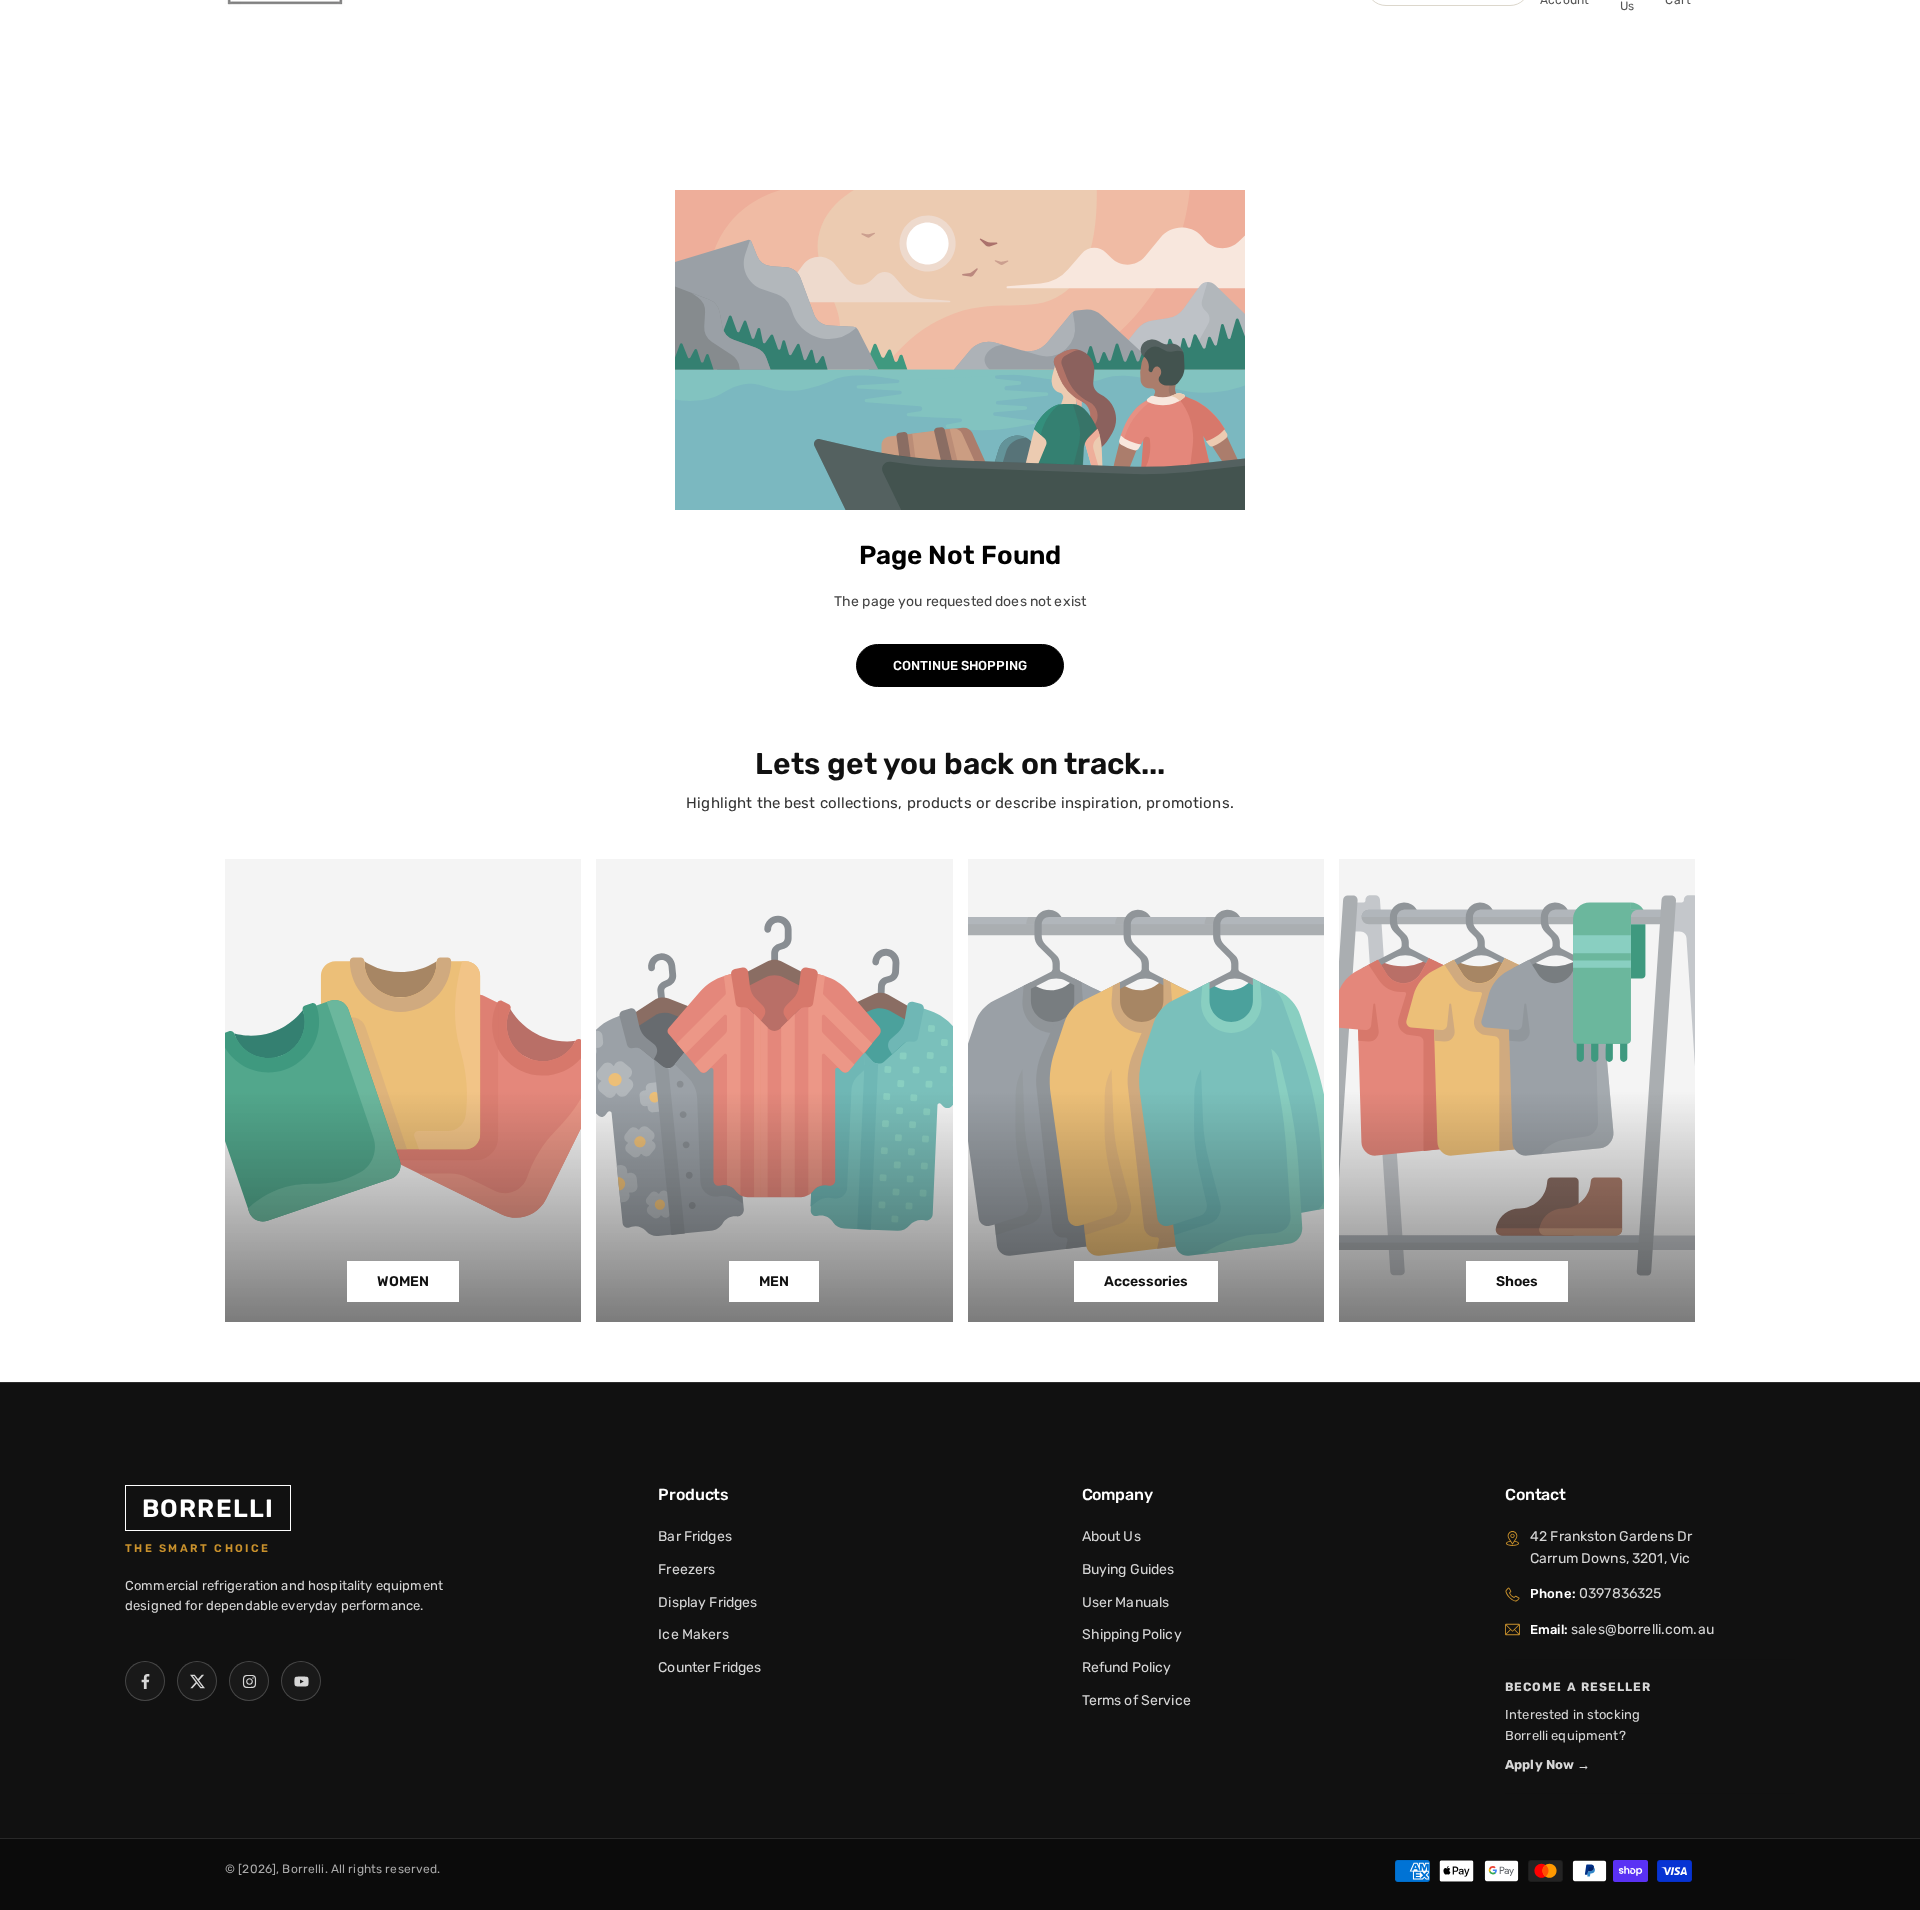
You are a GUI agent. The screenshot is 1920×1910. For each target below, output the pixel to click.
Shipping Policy (1132, 1634)
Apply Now (1548, 1764)
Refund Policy (1127, 1667)
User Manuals (1126, 1602)
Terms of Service (1136, 1700)
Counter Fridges (709, 1667)
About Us (1111, 1536)
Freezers (686, 1569)
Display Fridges (707, 1602)
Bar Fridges (695, 1536)
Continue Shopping (960, 665)
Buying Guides (1128, 1569)
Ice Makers (693, 1634)
